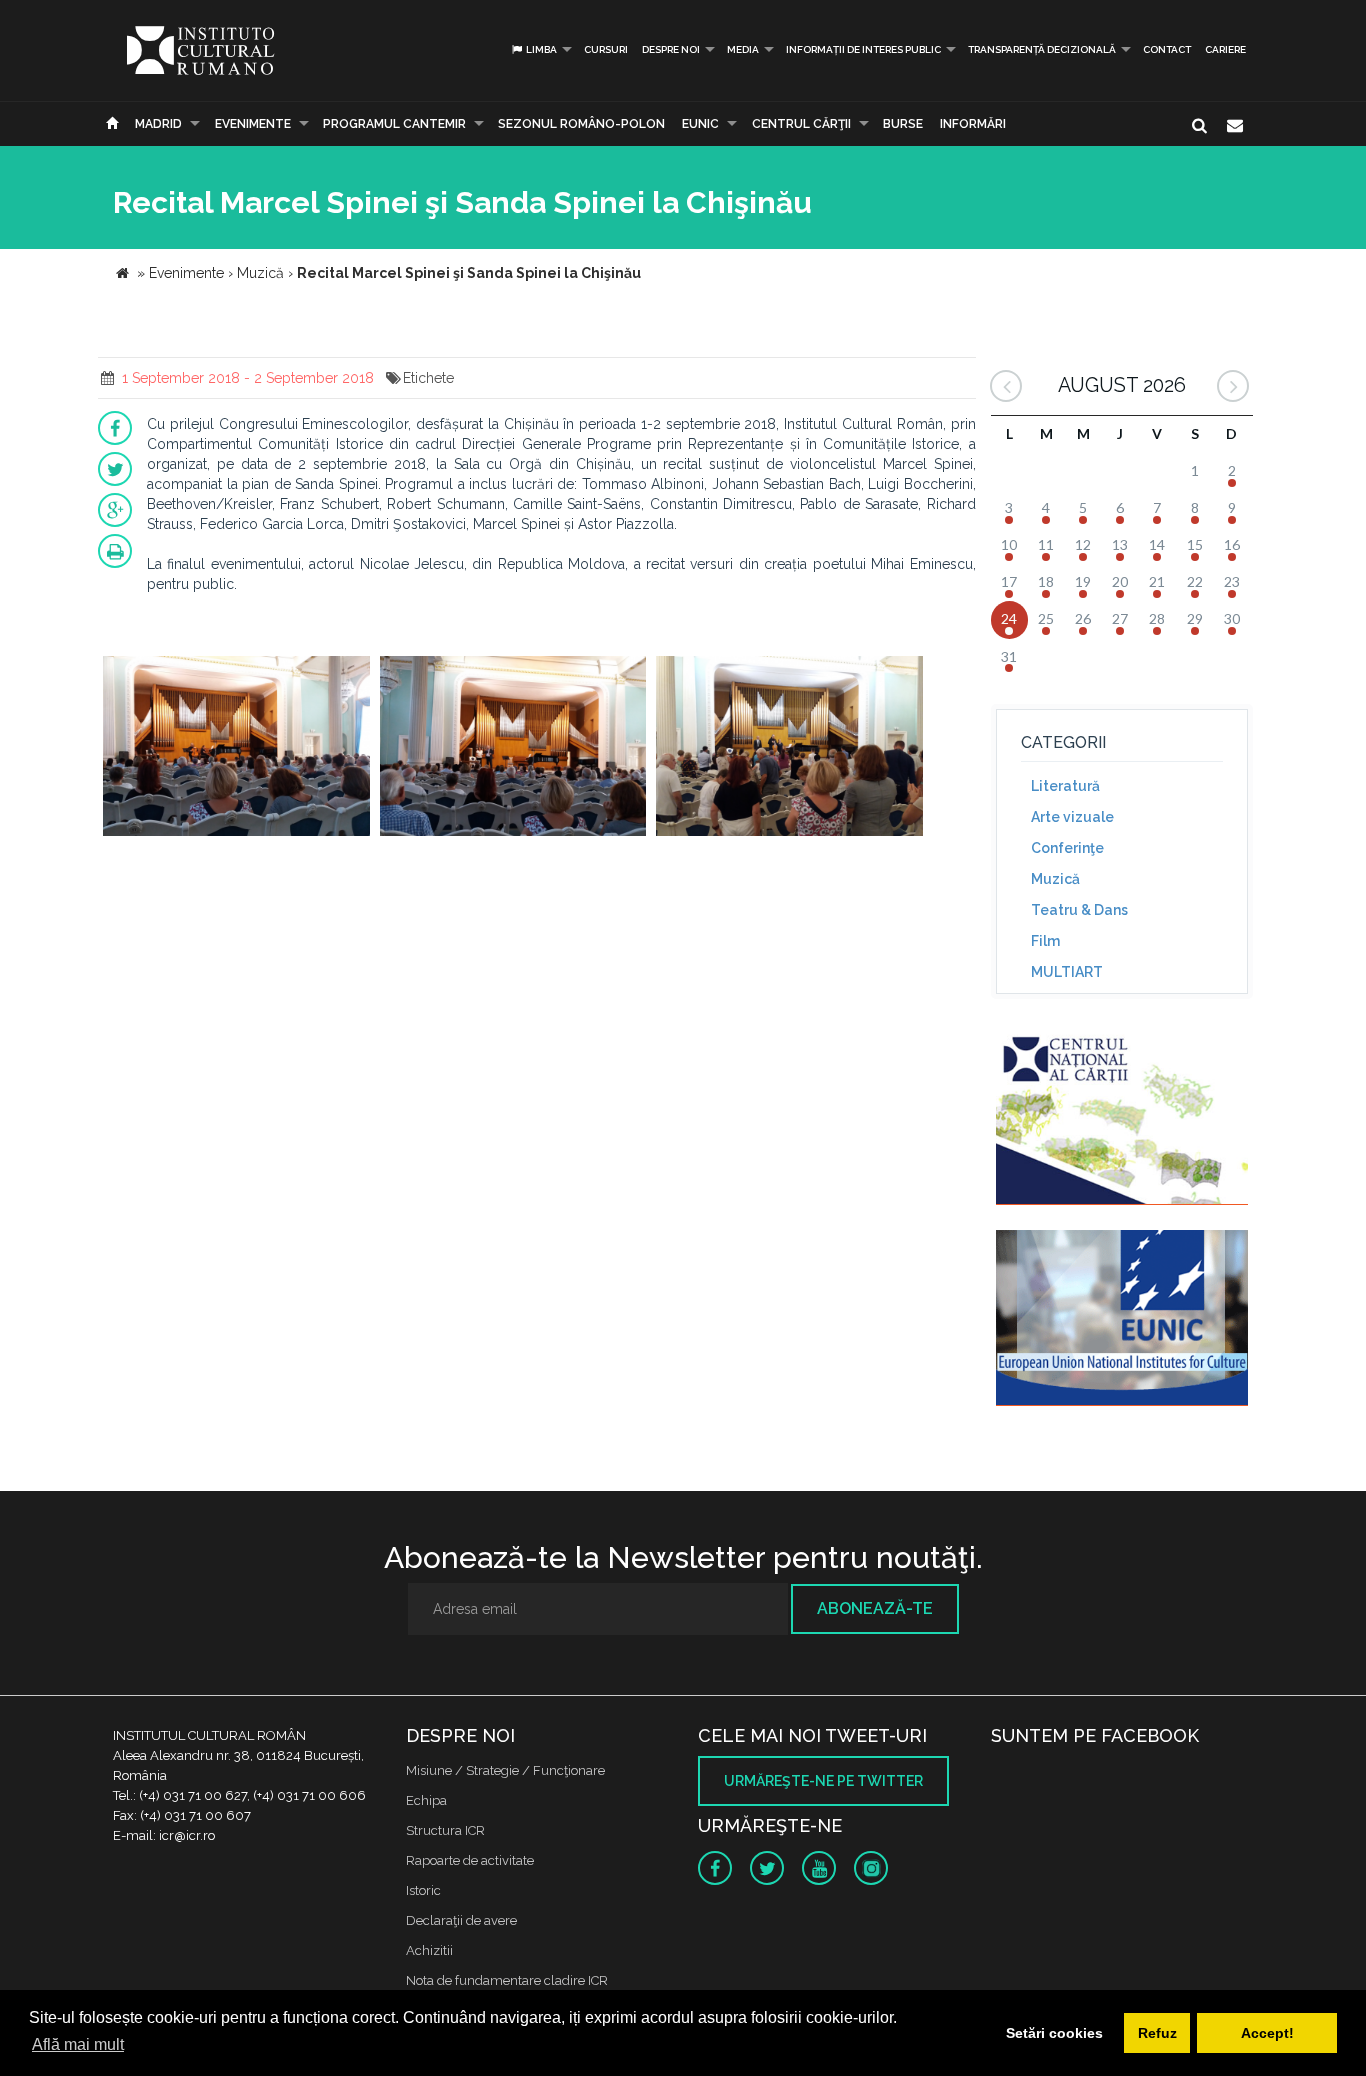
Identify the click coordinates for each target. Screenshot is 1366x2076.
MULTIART (1067, 972)
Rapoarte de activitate (470, 1860)
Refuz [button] (1157, 2033)
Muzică (1055, 879)
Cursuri (606, 49)
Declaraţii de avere (461, 1920)
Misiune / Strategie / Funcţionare (505, 1770)
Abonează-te (875, 1608)
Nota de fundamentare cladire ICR (507, 1980)
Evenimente (253, 124)
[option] (236, 748)
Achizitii (429, 1950)
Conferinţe (1067, 848)
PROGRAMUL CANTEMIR (394, 124)
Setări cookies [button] (1054, 2033)
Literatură (1065, 786)
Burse (903, 124)
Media (743, 49)
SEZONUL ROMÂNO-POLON (581, 124)
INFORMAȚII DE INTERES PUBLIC (863, 49)
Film (1045, 941)
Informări (973, 124)
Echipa (426, 1800)
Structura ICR (445, 1830)
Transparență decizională (1042, 49)
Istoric (423, 1890)
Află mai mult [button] (78, 2044)
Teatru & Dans (1079, 910)
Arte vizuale (1072, 817)
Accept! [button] (1267, 2033)
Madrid (158, 124)
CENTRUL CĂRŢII (801, 124)
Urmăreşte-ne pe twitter (823, 1781)
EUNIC (700, 124)
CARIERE (1225, 49)
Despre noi (671, 49)
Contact (1167, 49)
